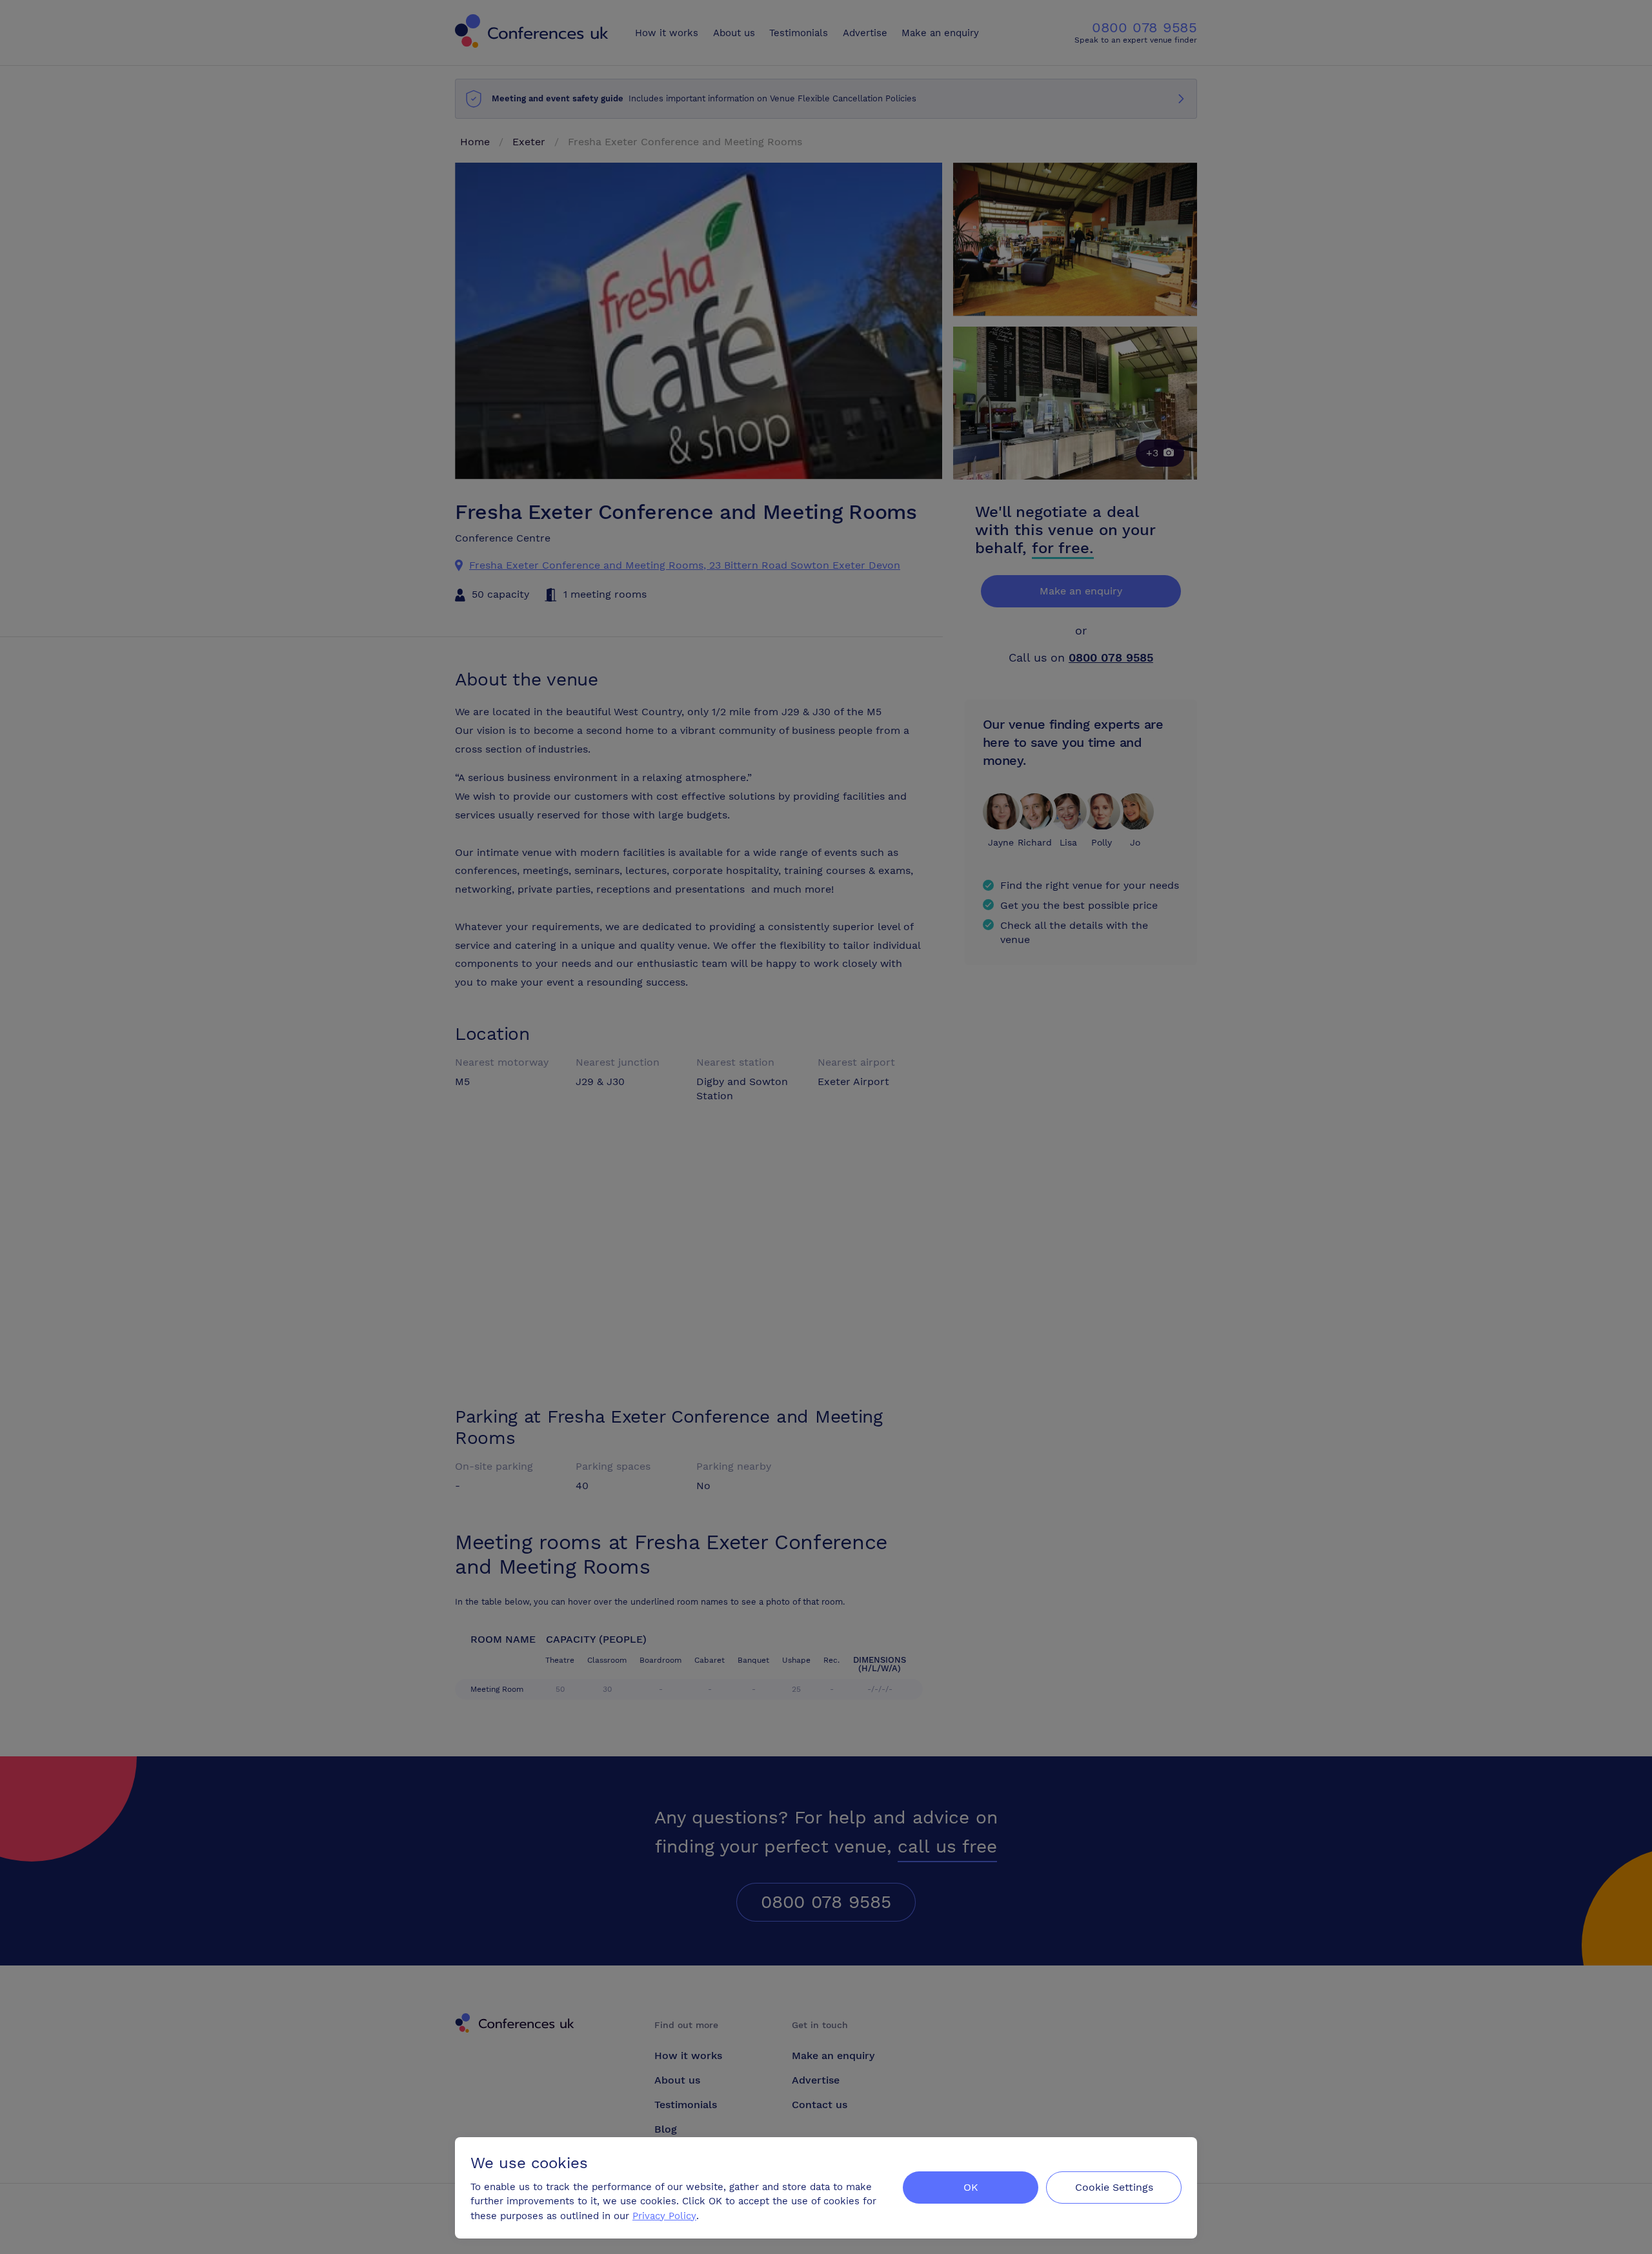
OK (971, 2187)
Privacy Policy (664, 2216)
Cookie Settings (1114, 2187)
